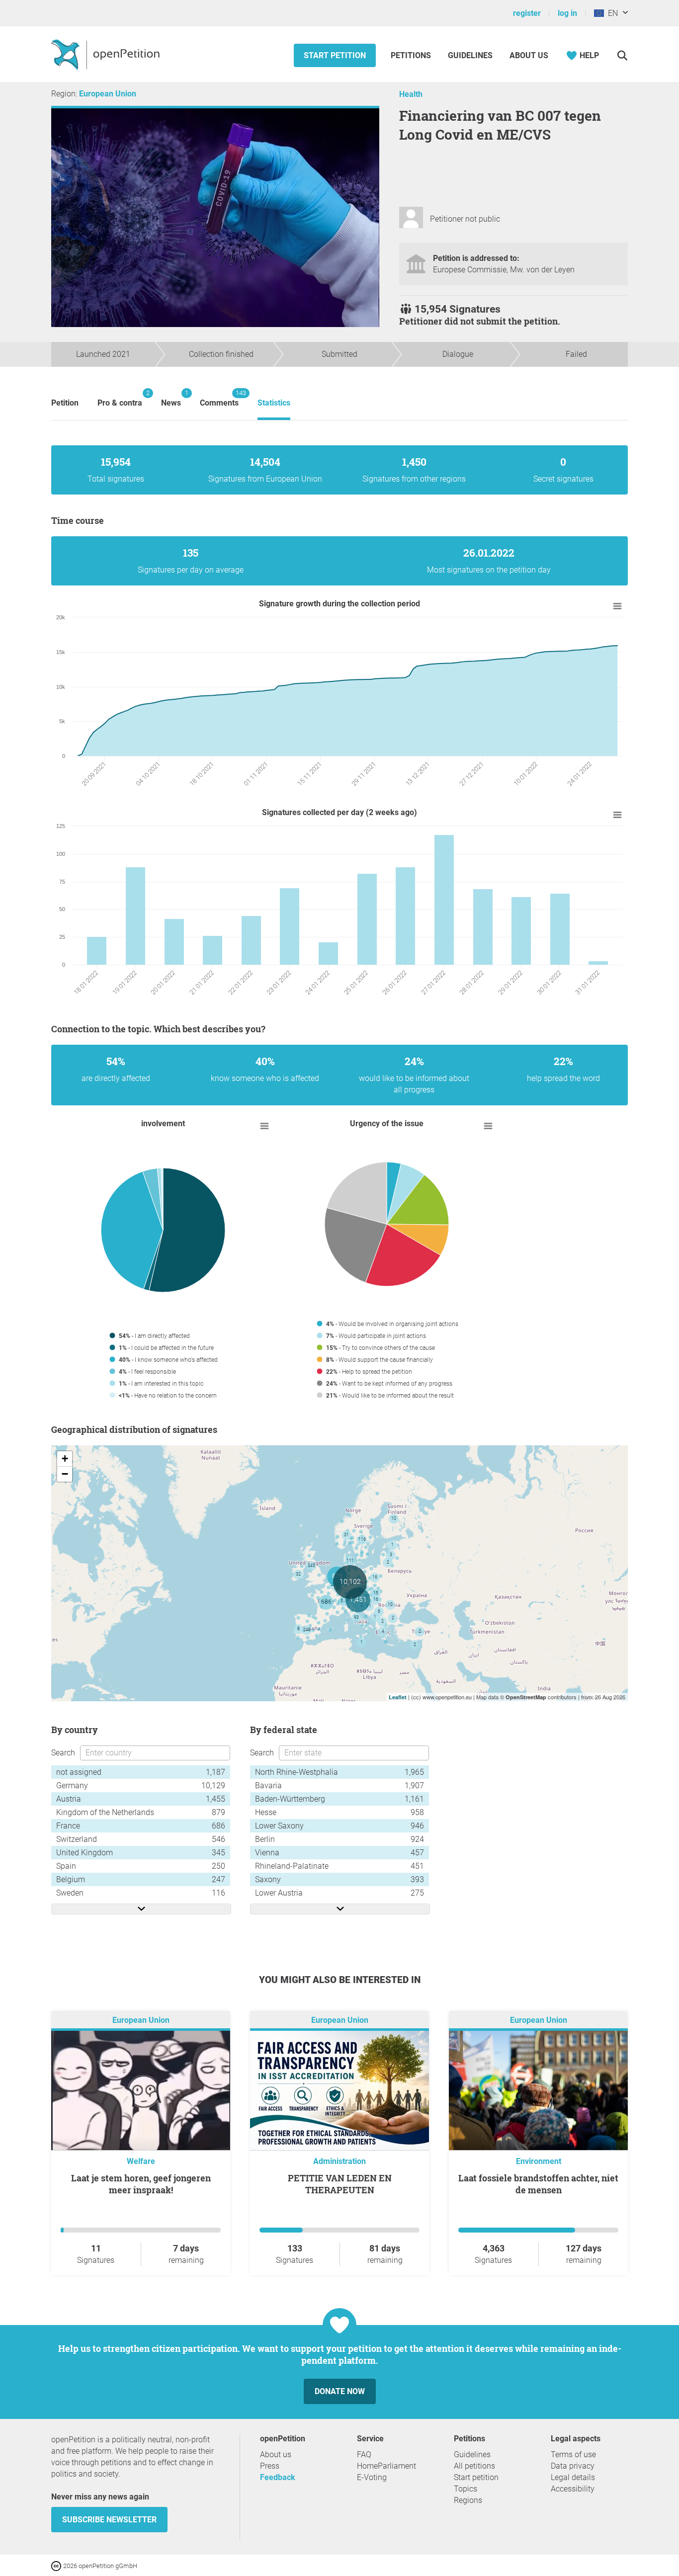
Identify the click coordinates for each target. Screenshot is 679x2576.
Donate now (340, 2391)
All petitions (474, 2466)
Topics (466, 2489)
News (171, 398)
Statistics (274, 403)
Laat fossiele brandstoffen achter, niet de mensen (538, 2184)
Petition (65, 403)
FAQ (364, 2454)
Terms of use (573, 2454)
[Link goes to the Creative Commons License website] (57, 2565)
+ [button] (65, 1458)
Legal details (573, 2477)
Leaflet (398, 1697)
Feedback (278, 2477)
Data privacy (573, 2466)
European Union (108, 94)
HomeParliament (386, 2466)
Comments (219, 398)
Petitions (412, 55)
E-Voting (372, 2477)
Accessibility (573, 2489)
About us (529, 55)
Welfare (141, 2161)
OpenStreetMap (526, 1697)
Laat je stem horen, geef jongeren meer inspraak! (141, 2184)
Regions (468, 2500)
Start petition (335, 55)
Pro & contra (120, 398)
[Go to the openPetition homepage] (107, 54)
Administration (339, 2161)
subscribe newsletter (109, 2520)
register (527, 13)
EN (611, 13)
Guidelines (470, 55)
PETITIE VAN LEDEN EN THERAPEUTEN (340, 2184)
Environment (539, 2161)
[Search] (622, 55)
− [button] (65, 1474)
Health (411, 94)
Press (270, 2466)
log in (567, 13)
